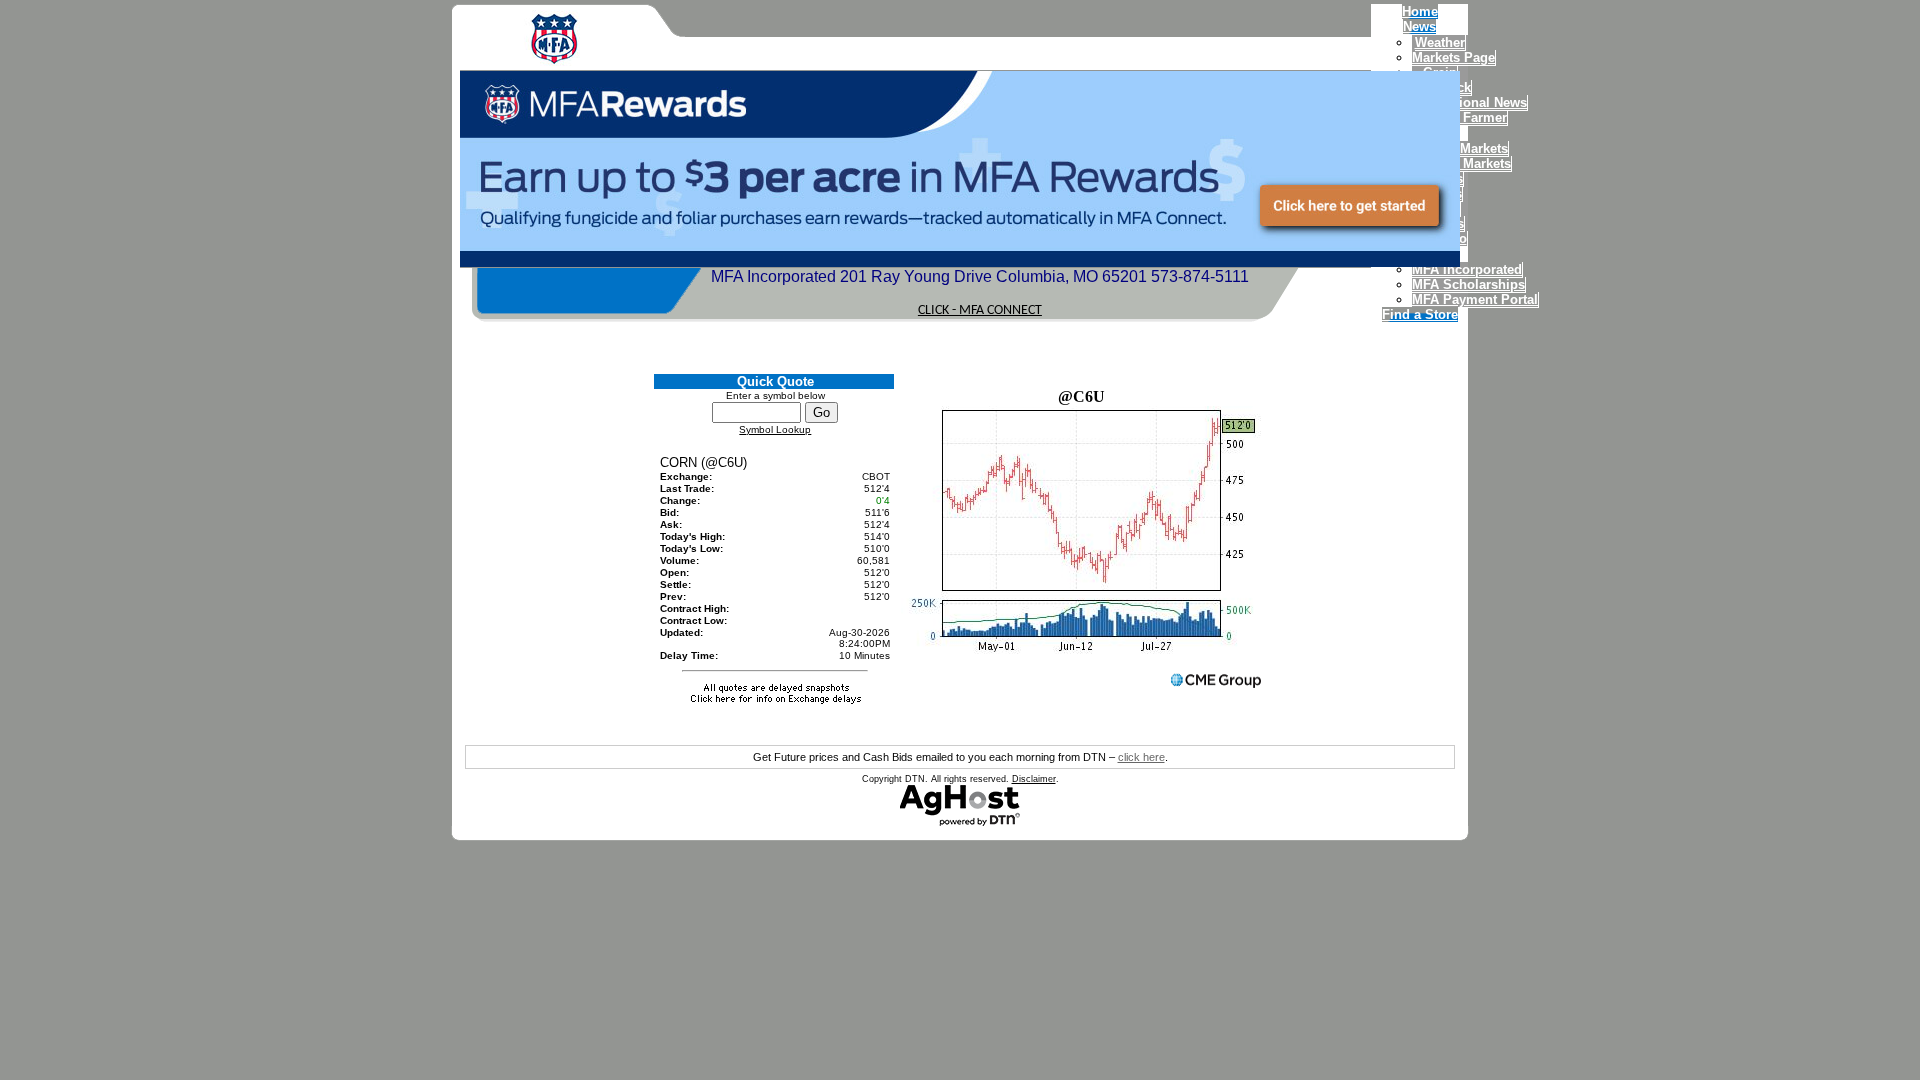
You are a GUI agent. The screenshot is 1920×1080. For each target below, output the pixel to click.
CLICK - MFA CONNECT (980, 310)
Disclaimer (1034, 779)
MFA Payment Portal (1475, 299)
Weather (1440, 42)
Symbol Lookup (775, 429)
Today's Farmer (1459, 117)
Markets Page (1453, 57)
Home (1420, 11)
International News (1469, 102)
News (1419, 26)
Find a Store (1420, 314)
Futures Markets (1461, 163)
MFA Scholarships (1468, 284)
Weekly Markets (1460, 148)
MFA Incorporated (1467, 269)
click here (1141, 757)
